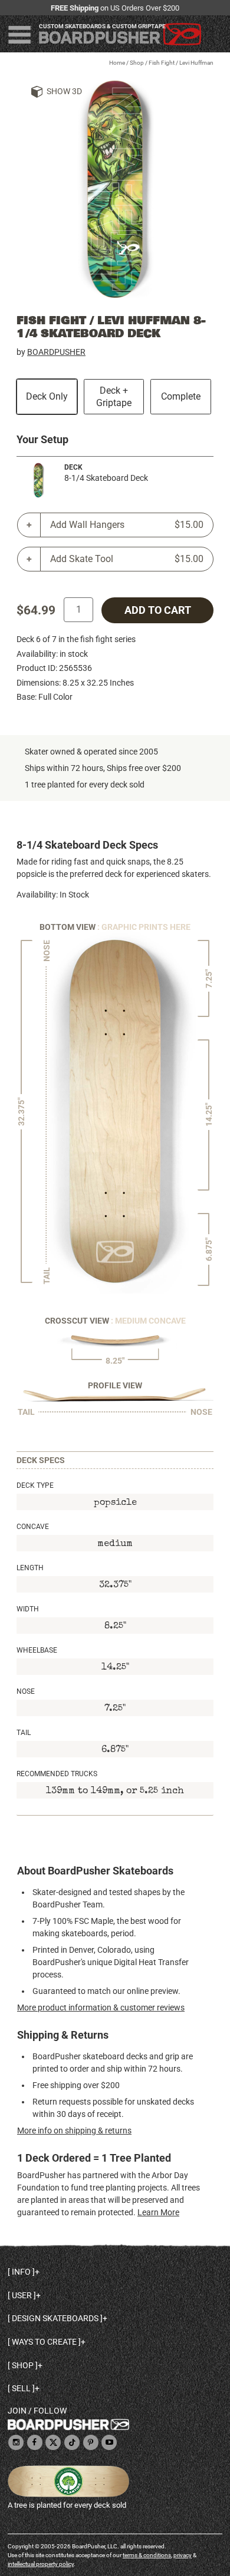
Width (28, 1609)
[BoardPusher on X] (53, 2443)
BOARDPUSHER (56, 352)
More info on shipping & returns (74, 2130)
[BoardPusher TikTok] (72, 2443)
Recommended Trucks (57, 1774)
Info (21, 2272)
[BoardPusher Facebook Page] (35, 2443)
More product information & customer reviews (101, 2007)
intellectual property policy (41, 2564)
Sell (21, 2388)
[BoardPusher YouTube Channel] (109, 2443)
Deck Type (35, 1485)
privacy (183, 2555)
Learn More (158, 2212)
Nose (26, 1691)
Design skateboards (55, 2318)
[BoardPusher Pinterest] (91, 2443)
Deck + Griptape (114, 397)
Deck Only (47, 396)
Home (117, 63)
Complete (181, 396)
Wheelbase (37, 1650)
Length (30, 1568)
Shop (137, 63)
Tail (24, 1733)
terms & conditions (147, 2555)
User (22, 2295)
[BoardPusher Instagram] (16, 2443)
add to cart (158, 610)
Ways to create (44, 2342)
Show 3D (64, 91)
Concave (33, 1527)
